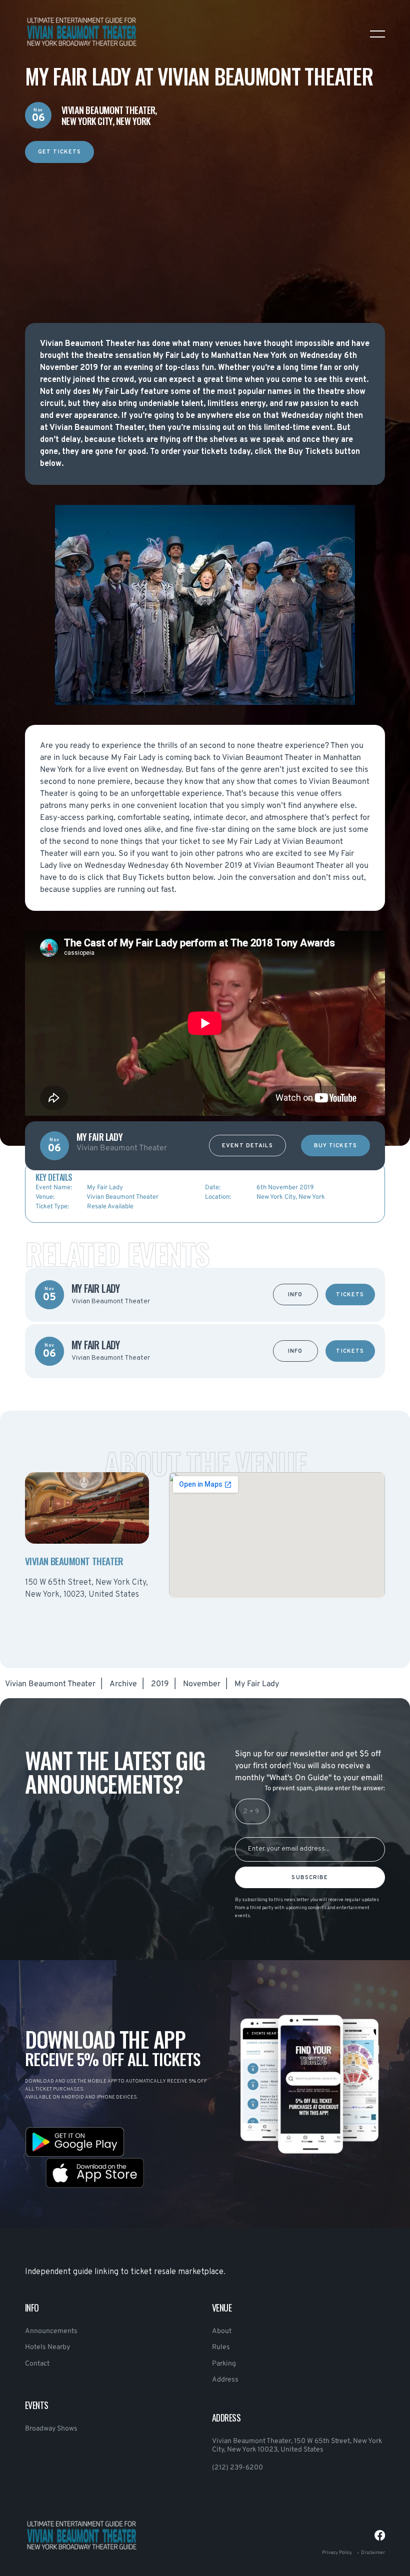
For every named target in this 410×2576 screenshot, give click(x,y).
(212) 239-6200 (237, 2468)
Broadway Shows (51, 2429)
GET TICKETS (59, 152)
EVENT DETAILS (247, 1146)
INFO (295, 1295)
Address (225, 2380)
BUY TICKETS (335, 1146)
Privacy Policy (337, 2553)
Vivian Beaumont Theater (50, 1684)
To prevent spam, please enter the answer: (325, 1789)
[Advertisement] (205, 233)
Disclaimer (373, 2553)
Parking (224, 2364)
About (222, 2331)
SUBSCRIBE (310, 1878)
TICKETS (350, 1295)
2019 (160, 1684)
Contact (37, 2364)
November (202, 1684)
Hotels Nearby (47, 2347)
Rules (221, 2347)
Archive (123, 1684)
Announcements (51, 2331)
